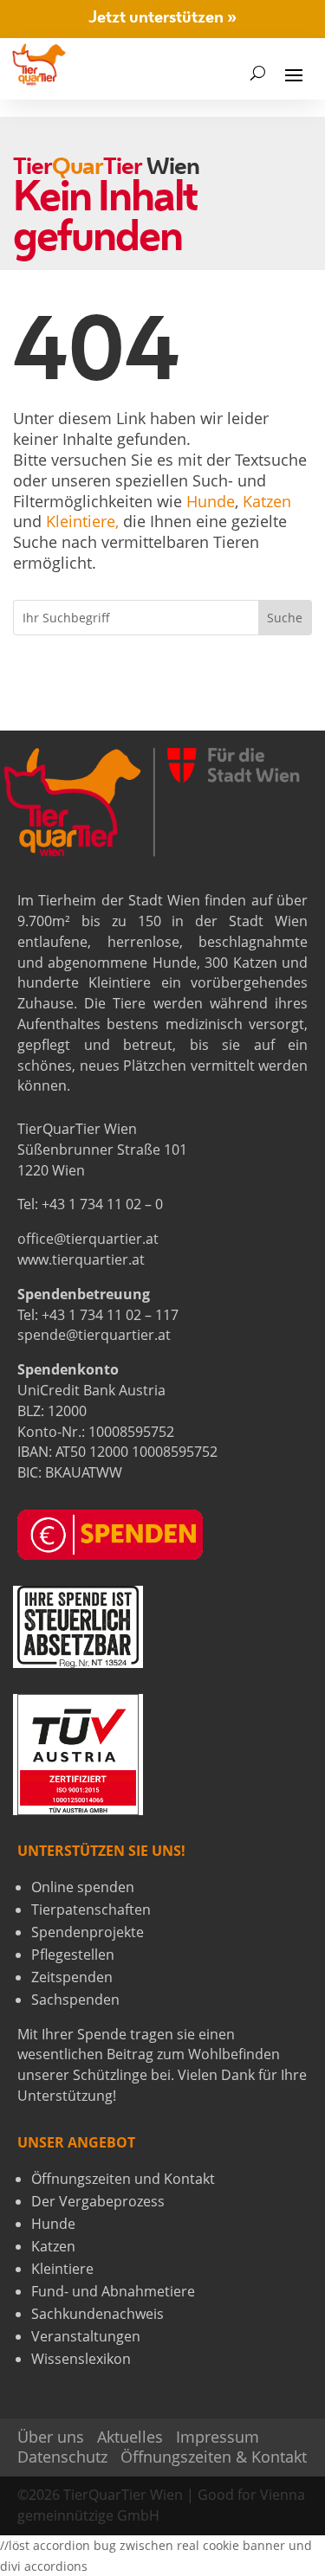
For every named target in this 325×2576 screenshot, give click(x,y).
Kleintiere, (82, 521)
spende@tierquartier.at (94, 1335)
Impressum (218, 2437)
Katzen (267, 501)
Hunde (211, 501)
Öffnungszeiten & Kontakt (214, 2457)
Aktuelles (130, 2437)
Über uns (51, 2437)
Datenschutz (62, 2457)
